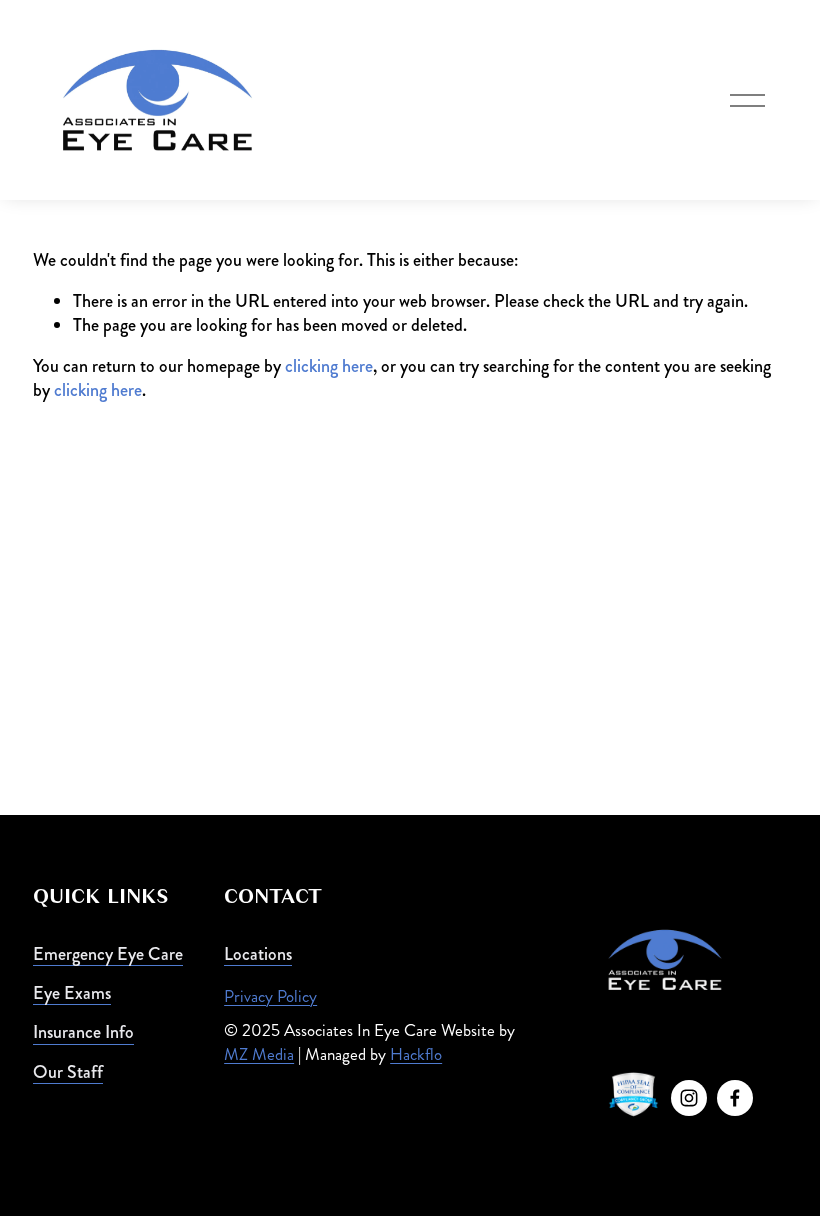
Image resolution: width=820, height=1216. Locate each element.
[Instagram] (689, 1098)
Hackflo (416, 1054)
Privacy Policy (270, 996)
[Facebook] (735, 1098)
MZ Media (259, 1054)
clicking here (329, 366)
